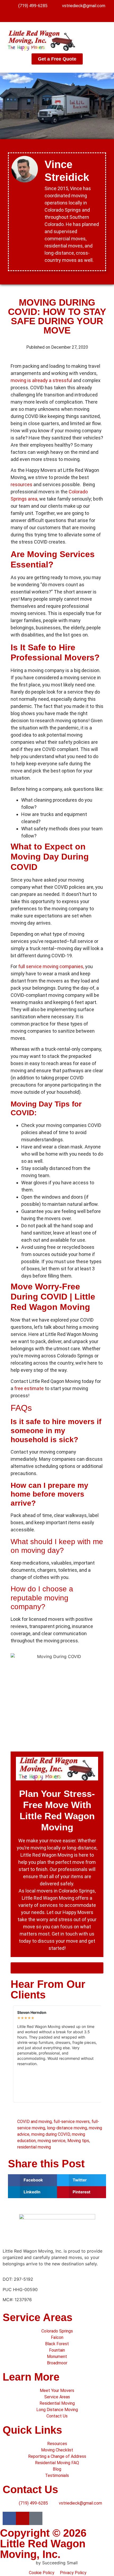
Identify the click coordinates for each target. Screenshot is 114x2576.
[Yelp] (57, 14)
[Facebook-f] (47, 14)
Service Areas (38, 2317)
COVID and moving (34, 2122)
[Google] (67, 14)
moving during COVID (51, 2134)
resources (22, 484)
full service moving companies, (51, 966)
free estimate (29, 1388)
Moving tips (78, 2141)
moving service (52, 2141)
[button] (105, 40)
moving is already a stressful (41, 380)
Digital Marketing (17, 2563)
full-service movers (72, 2122)
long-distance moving (67, 2128)
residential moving (34, 2147)
